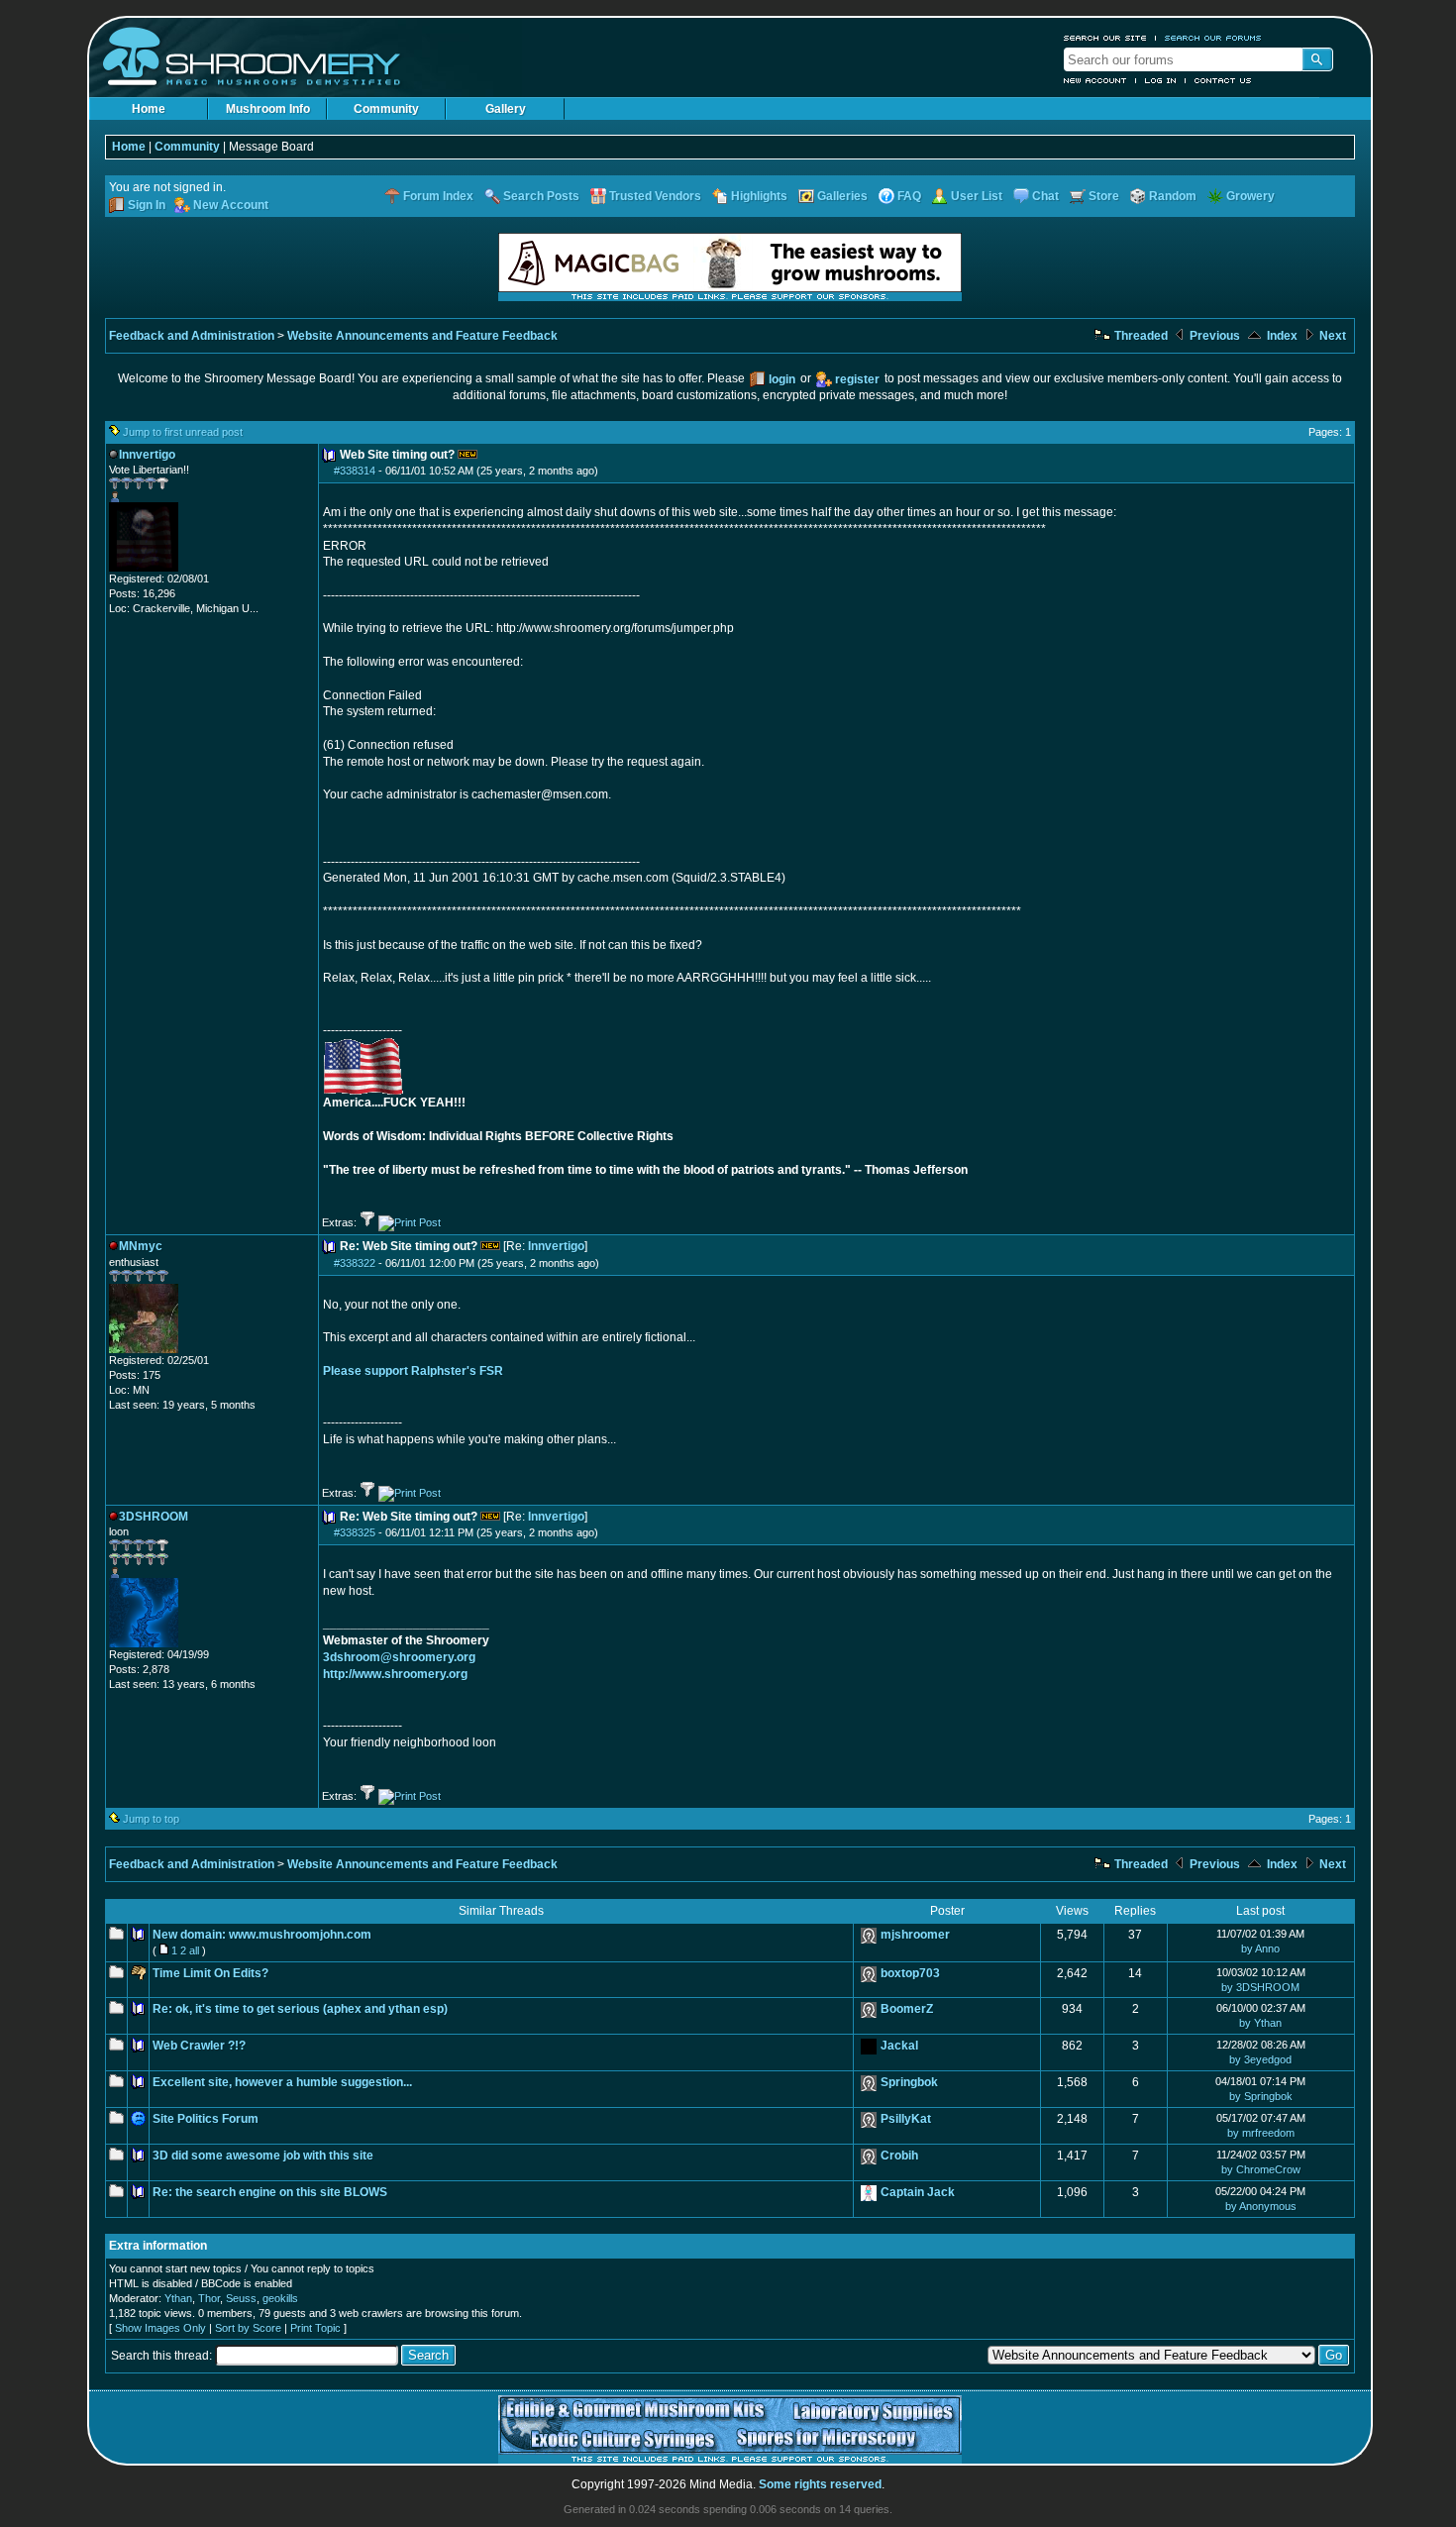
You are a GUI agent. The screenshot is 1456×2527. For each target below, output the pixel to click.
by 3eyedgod (1260, 2059)
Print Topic (315, 2328)
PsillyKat (906, 2119)
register (857, 379)
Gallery (506, 109)
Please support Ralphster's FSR (413, 1371)
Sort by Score (248, 2328)
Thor (209, 2298)
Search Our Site (1105, 38)
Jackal (899, 2046)
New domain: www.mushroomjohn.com (262, 1935)
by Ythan (1260, 2023)
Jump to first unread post (183, 432)
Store (1104, 196)
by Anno (1260, 1948)
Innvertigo (556, 1246)
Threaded (1140, 336)
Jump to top (151, 1819)
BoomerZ (907, 2009)
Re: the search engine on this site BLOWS (270, 2192)
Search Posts (541, 196)
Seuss (241, 2298)
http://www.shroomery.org (395, 1674)
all (194, 1950)
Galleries (842, 196)
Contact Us (1223, 80)
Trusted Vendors (655, 196)
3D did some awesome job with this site (263, 2156)
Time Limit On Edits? (210, 1973)
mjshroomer (915, 1935)
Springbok (909, 2082)
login (782, 379)
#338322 (355, 1263)
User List (977, 196)
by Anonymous (1261, 2206)
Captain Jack (918, 2192)
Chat (1045, 196)
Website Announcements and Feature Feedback (422, 336)
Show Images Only (160, 2328)
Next (1331, 336)
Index (1281, 336)
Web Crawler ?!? (199, 2046)
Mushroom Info (268, 109)
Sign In (147, 205)
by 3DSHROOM (1260, 1987)
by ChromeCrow (1261, 2169)
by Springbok (1261, 2096)
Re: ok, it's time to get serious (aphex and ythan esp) (300, 2009)
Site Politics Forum (206, 2119)
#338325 (355, 1532)
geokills (280, 2298)
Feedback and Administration (192, 336)
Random (1173, 196)
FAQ (909, 196)
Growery (1250, 196)
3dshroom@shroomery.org (399, 1657)
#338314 (355, 471)
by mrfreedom (1261, 2133)
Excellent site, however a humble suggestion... (282, 2082)
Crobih (899, 2156)
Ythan (178, 2298)
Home (149, 109)
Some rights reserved (820, 2484)
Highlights (759, 196)
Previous (1213, 336)
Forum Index (438, 196)
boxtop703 (910, 1973)
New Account (1095, 80)
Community (386, 109)
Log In (1161, 80)
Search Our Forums (1213, 38)
